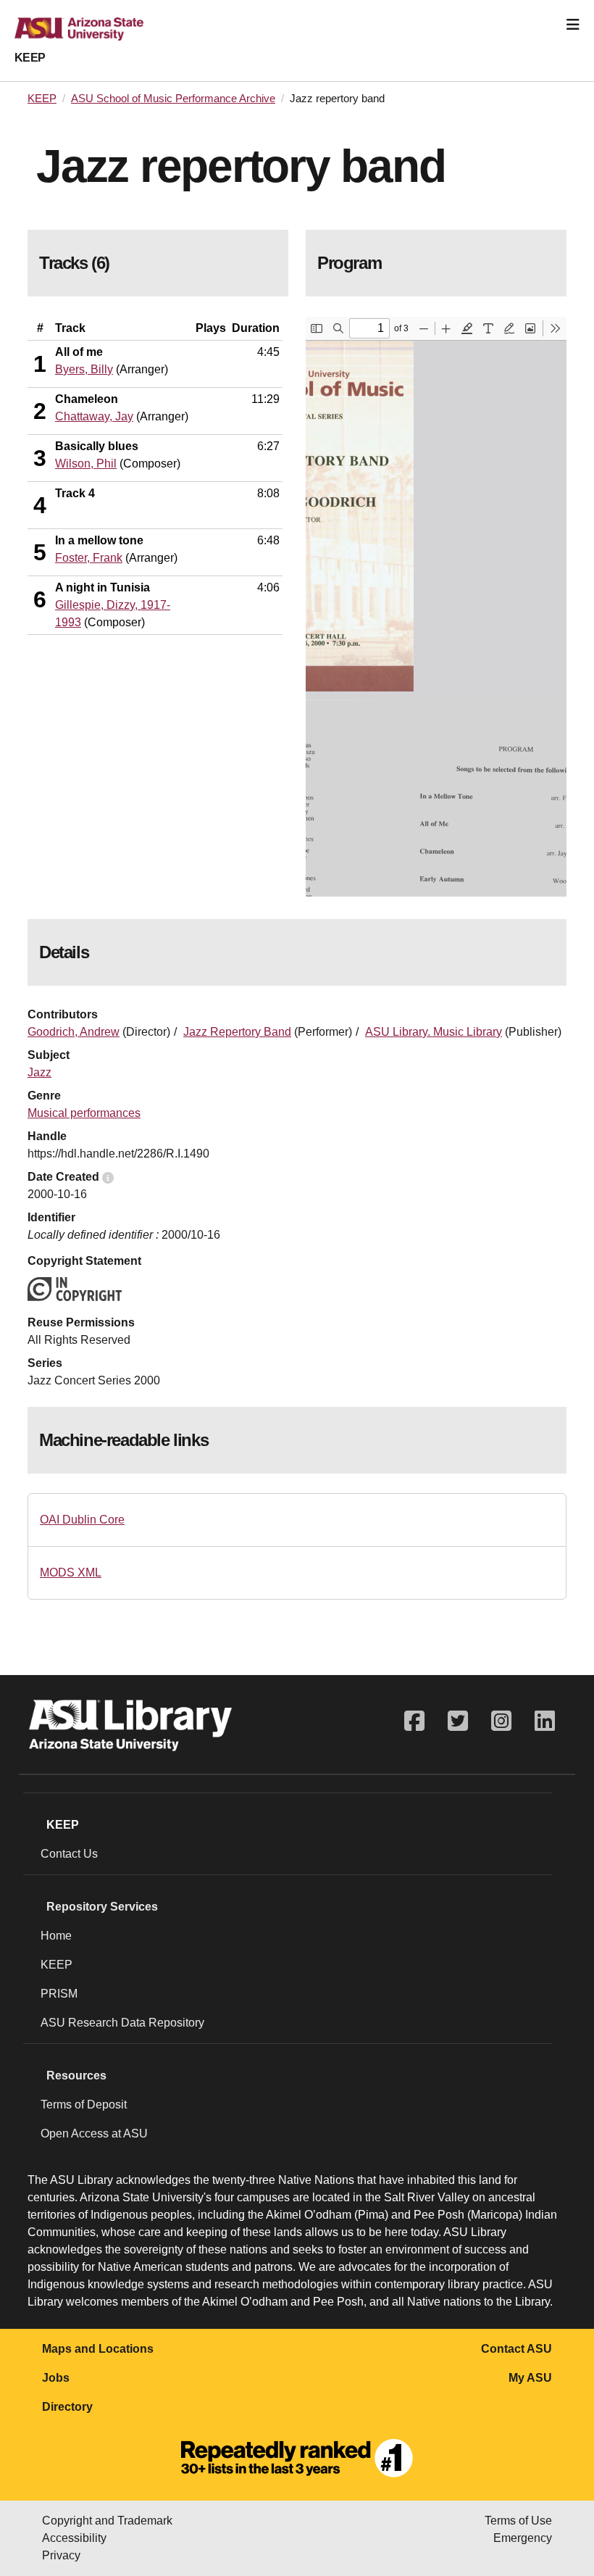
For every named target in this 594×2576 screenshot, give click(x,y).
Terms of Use (518, 2521)
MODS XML (71, 1572)
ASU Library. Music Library (434, 1032)
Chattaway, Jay (94, 416)
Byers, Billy (84, 369)
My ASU (530, 2378)
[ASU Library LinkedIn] (545, 1721)
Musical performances (84, 1113)
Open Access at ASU (94, 2133)
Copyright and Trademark (107, 2521)
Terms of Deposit (84, 2105)
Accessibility (74, 2538)
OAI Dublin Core (82, 1520)
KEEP (30, 58)
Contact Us (69, 1854)
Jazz (39, 1072)
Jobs (56, 2378)
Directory (67, 2407)
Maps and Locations (98, 2349)
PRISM (59, 1994)
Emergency (523, 2538)
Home (56, 1936)
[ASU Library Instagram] (501, 1721)
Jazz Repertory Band (237, 1032)
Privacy (61, 2555)
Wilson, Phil (86, 464)
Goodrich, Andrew (74, 1032)
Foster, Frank (89, 558)
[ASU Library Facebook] (414, 1721)
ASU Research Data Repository (122, 2023)
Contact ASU (516, 2349)
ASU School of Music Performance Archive (173, 99)
